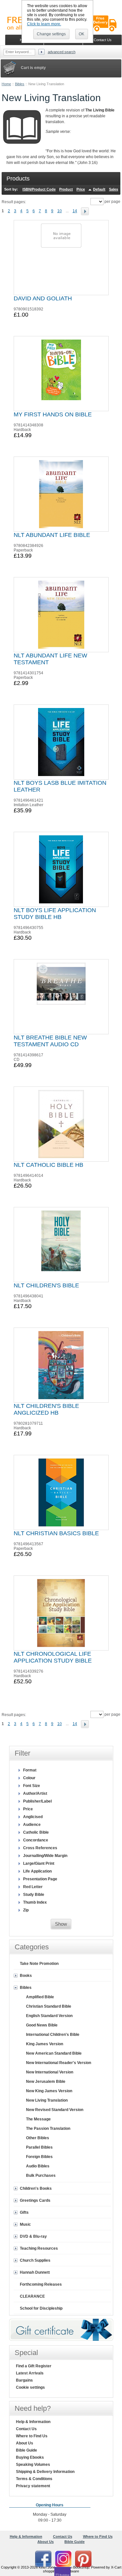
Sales (114, 189)
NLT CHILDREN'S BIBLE (46, 1285)
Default (99, 189)
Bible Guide (27, 2450)
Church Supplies (35, 2260)
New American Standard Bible (54, 2053)
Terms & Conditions (34, 2479)
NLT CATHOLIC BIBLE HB (48, 1165)
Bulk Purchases (41, 2176)
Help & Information (33, 2422)
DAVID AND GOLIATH (43, 298)
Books (26, 1976)
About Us (25, 2443)
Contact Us (26, 2429)
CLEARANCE (32, 2296)
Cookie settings (30, 2387)
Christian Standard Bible (49, 2006)
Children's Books (36, 2188)
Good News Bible (42, 2025)
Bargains (24, 2380)
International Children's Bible (53, 2035)
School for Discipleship (41, 2308)
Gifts (24, 2212)
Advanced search (62, 52)
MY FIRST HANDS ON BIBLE (53, 414)
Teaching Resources (39, 2248)
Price (81, 189)
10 (60, 211)
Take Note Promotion (39, 1964)
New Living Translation (47, 2100)
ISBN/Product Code (39, 189)
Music (25, 2224)
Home (6, 84)
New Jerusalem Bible (46, 2082)
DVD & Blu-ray (33, 2236)
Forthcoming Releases (41, 2284)
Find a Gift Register (34, 2366)
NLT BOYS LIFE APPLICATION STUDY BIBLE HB (55, 914)
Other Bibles (38, 2138)
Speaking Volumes (33, 2465)
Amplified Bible (40, 1997)
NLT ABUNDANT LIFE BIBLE (52, 535)
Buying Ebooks (30, 2457)
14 (75, 211)
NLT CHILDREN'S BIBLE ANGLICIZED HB (46, 1409)
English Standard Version (49, 2016)
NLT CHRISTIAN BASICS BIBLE (56, 1533)
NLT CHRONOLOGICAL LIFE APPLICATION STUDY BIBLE (53, 1657)
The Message (38, 2119)
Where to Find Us (32, 2436)
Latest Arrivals (30, 2373)
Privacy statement (33, 2486)
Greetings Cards (35, 2200)
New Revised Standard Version (55, 2110)
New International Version (50, 2072)
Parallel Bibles (39, 2147)
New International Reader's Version (59, 2063)
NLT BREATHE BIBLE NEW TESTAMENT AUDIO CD (50, 1041)
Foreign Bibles (39, 2157)
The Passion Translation (48, 2129)
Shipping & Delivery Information (45, 2472)
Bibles (20, 84)
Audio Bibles (38, 2166)
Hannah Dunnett (35, 2272)
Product (66, 189)
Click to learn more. (44, 24)
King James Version (45, 2044)
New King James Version (49, 2091)
